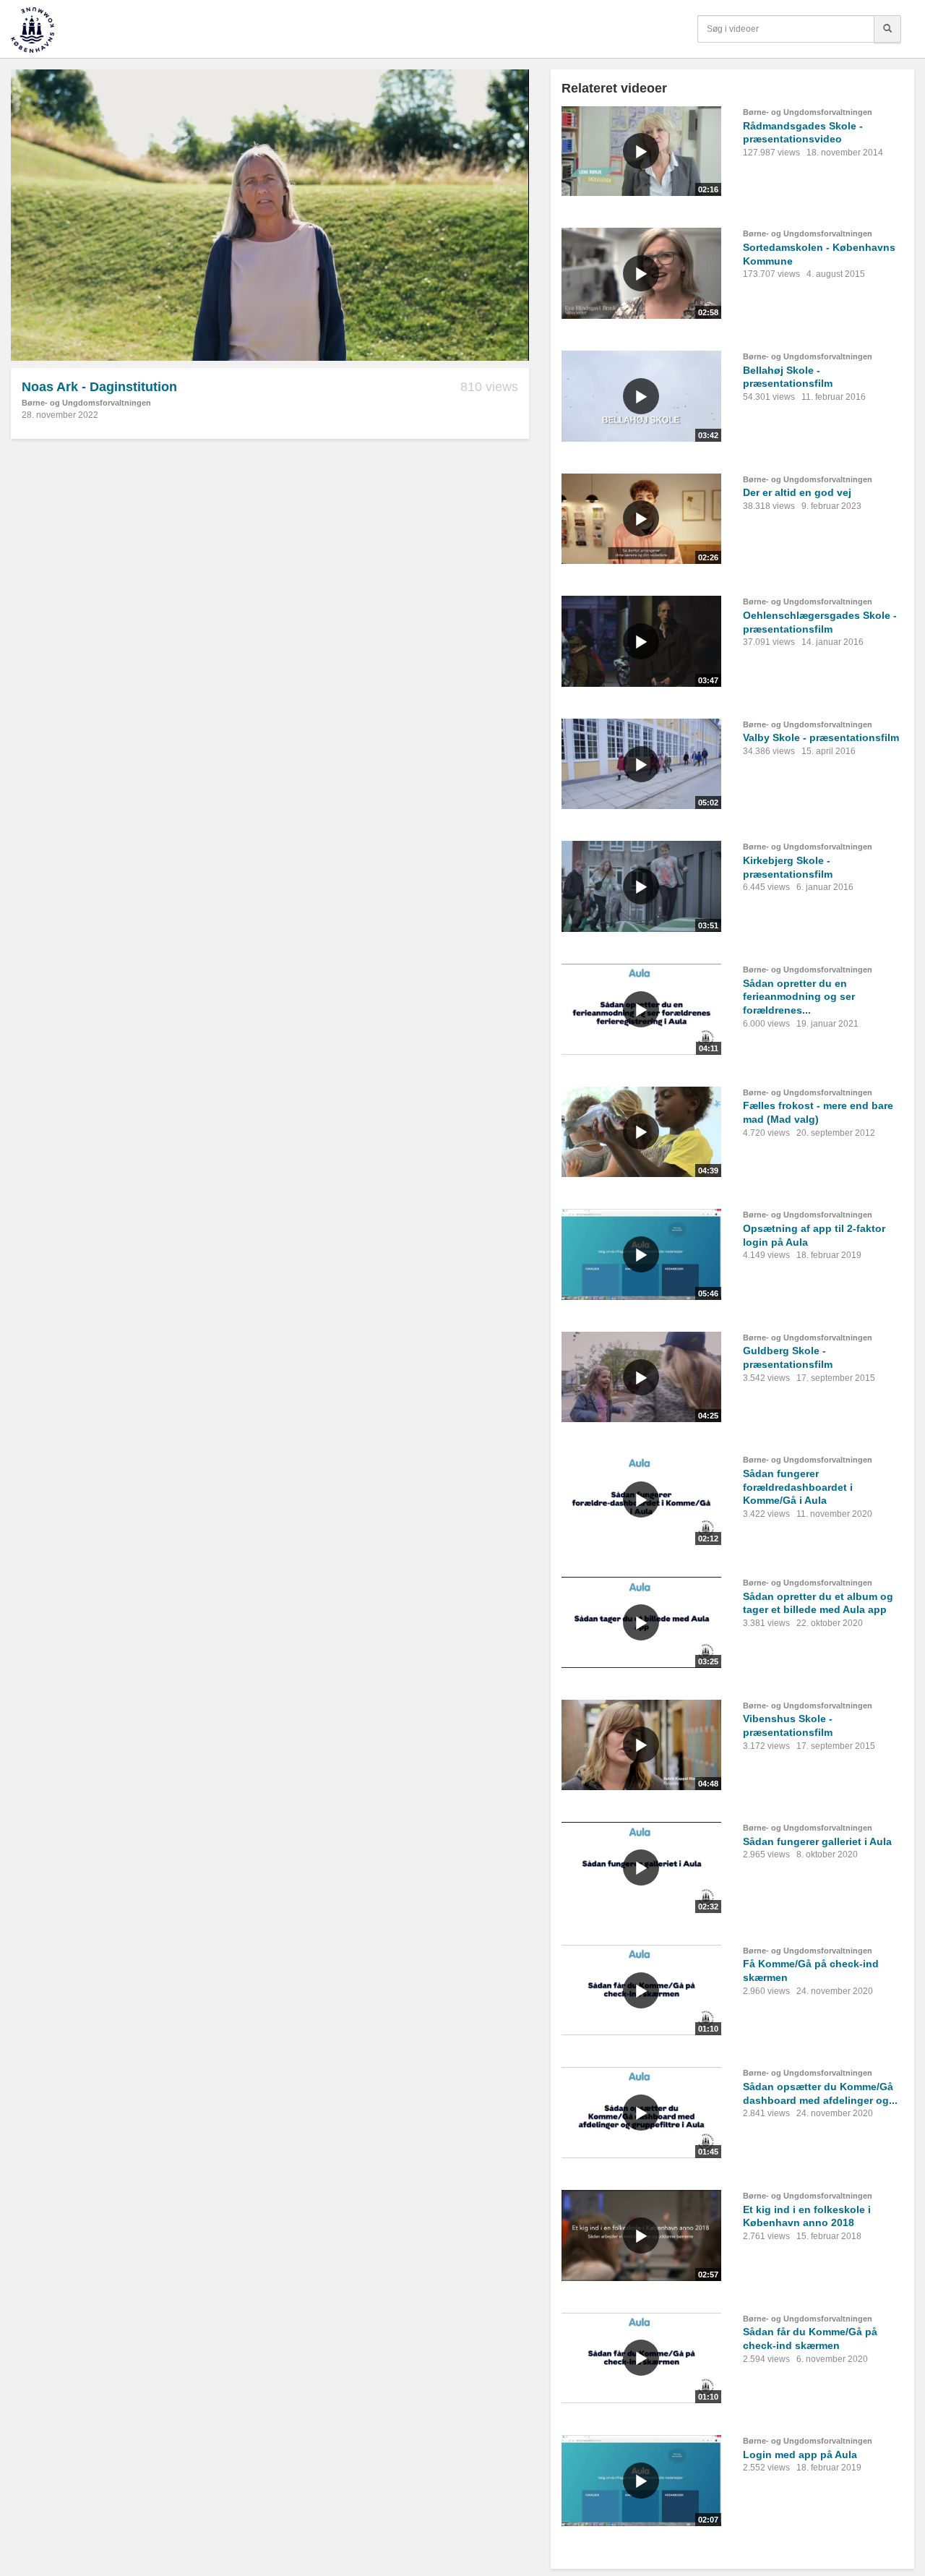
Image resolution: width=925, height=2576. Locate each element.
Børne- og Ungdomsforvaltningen (86, 403)
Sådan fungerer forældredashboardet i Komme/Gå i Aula (798, 1487)
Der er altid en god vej (797, 492)
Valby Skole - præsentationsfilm (821, 737)
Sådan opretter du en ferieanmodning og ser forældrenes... (799, 997)
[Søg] (887, 29)
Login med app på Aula (800, 2455)
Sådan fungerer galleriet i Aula (817, 1841)
